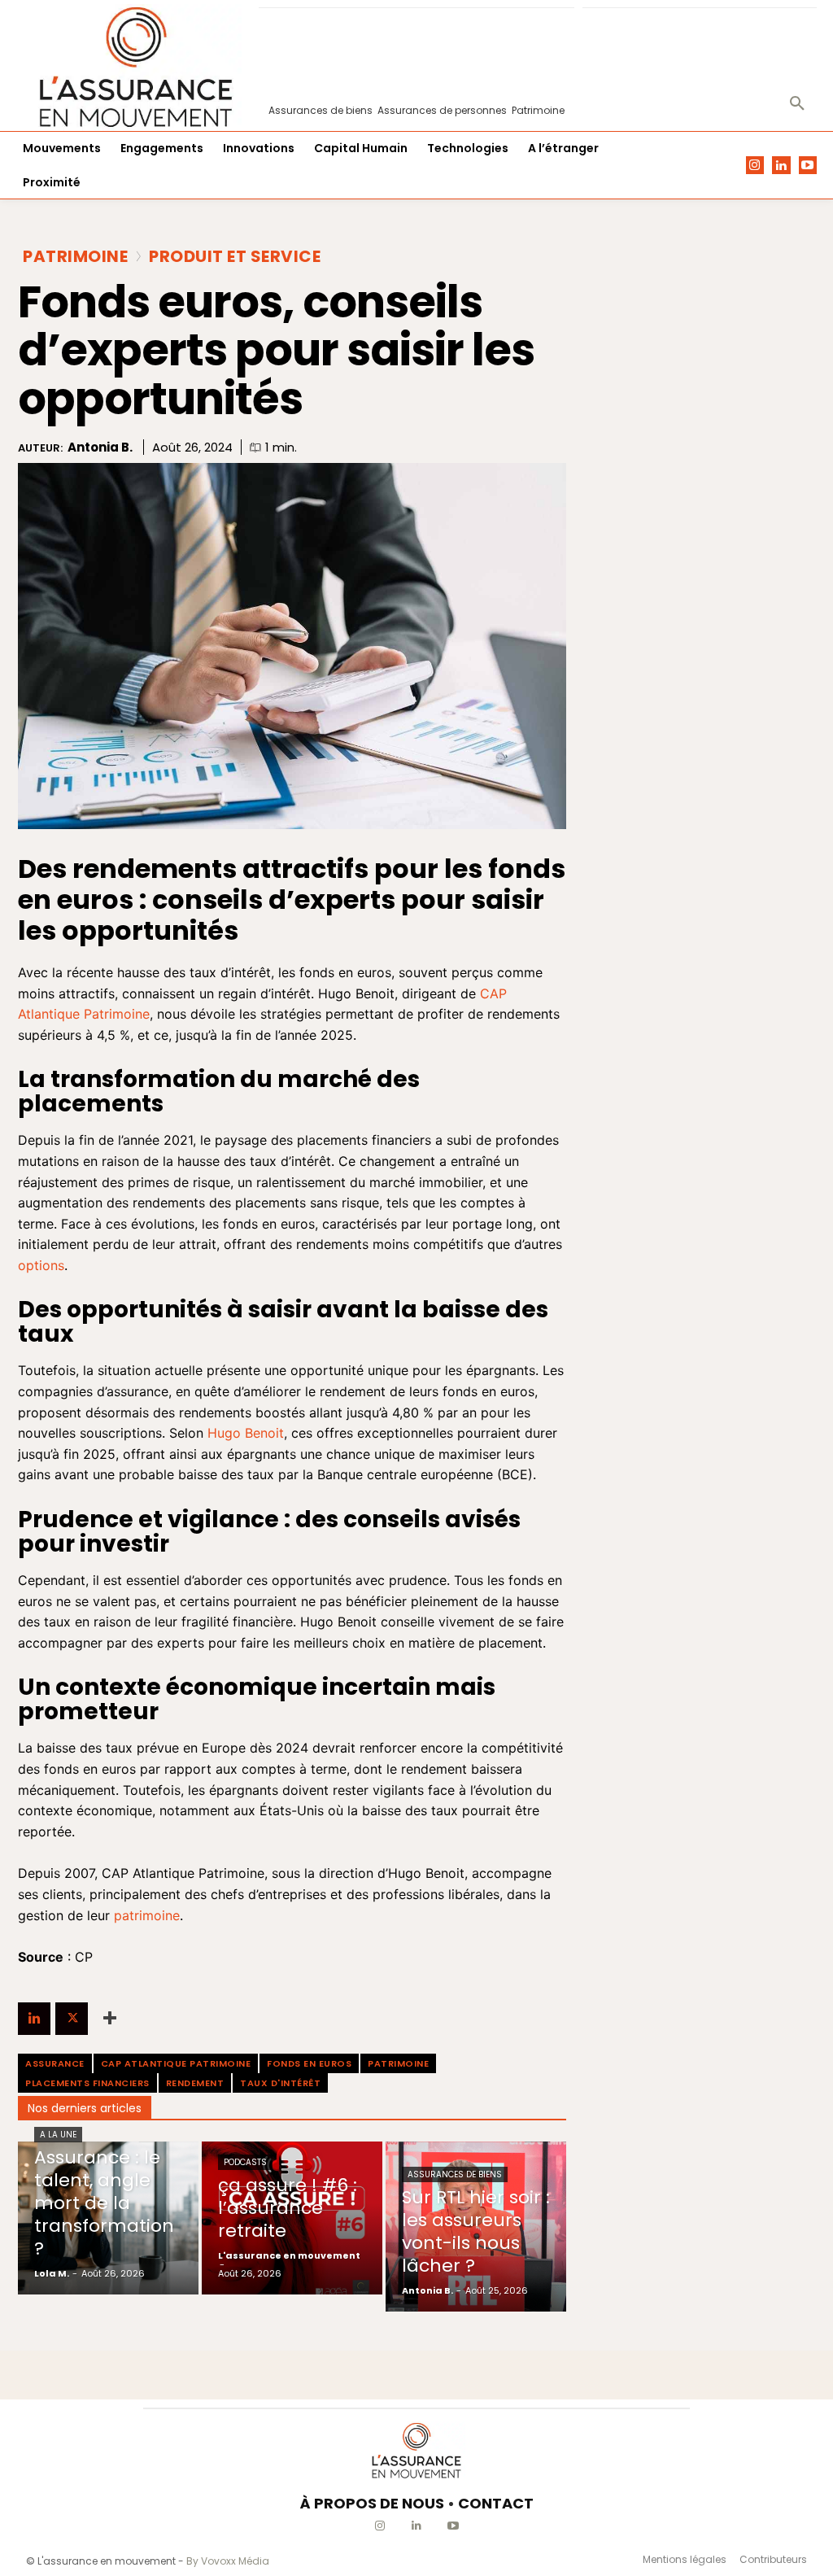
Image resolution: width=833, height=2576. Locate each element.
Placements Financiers (87, 2083)
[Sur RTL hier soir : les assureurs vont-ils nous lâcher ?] (476, 2227)
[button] (797, 104)
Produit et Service (235, 256)
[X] (72, 2019)
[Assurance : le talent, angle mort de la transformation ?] (108, 2218)
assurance (55, 2063)
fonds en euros (309, 2063)
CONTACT (496, 2503)
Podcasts (245, 2162)
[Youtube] (808, 166)
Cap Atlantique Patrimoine (176, 2063)
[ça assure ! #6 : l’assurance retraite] (292, 2218)
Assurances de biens (455, 2174)
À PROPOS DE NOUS (372, 2503)
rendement (195, 2083)
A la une (58, 2135)
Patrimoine (75, 256)
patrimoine (398, 2063)
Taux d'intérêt (280, 2083)
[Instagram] (755, 166)
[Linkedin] (781, 166)
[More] (110, 2019)
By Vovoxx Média (228, 2561)
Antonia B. (100, 448)
